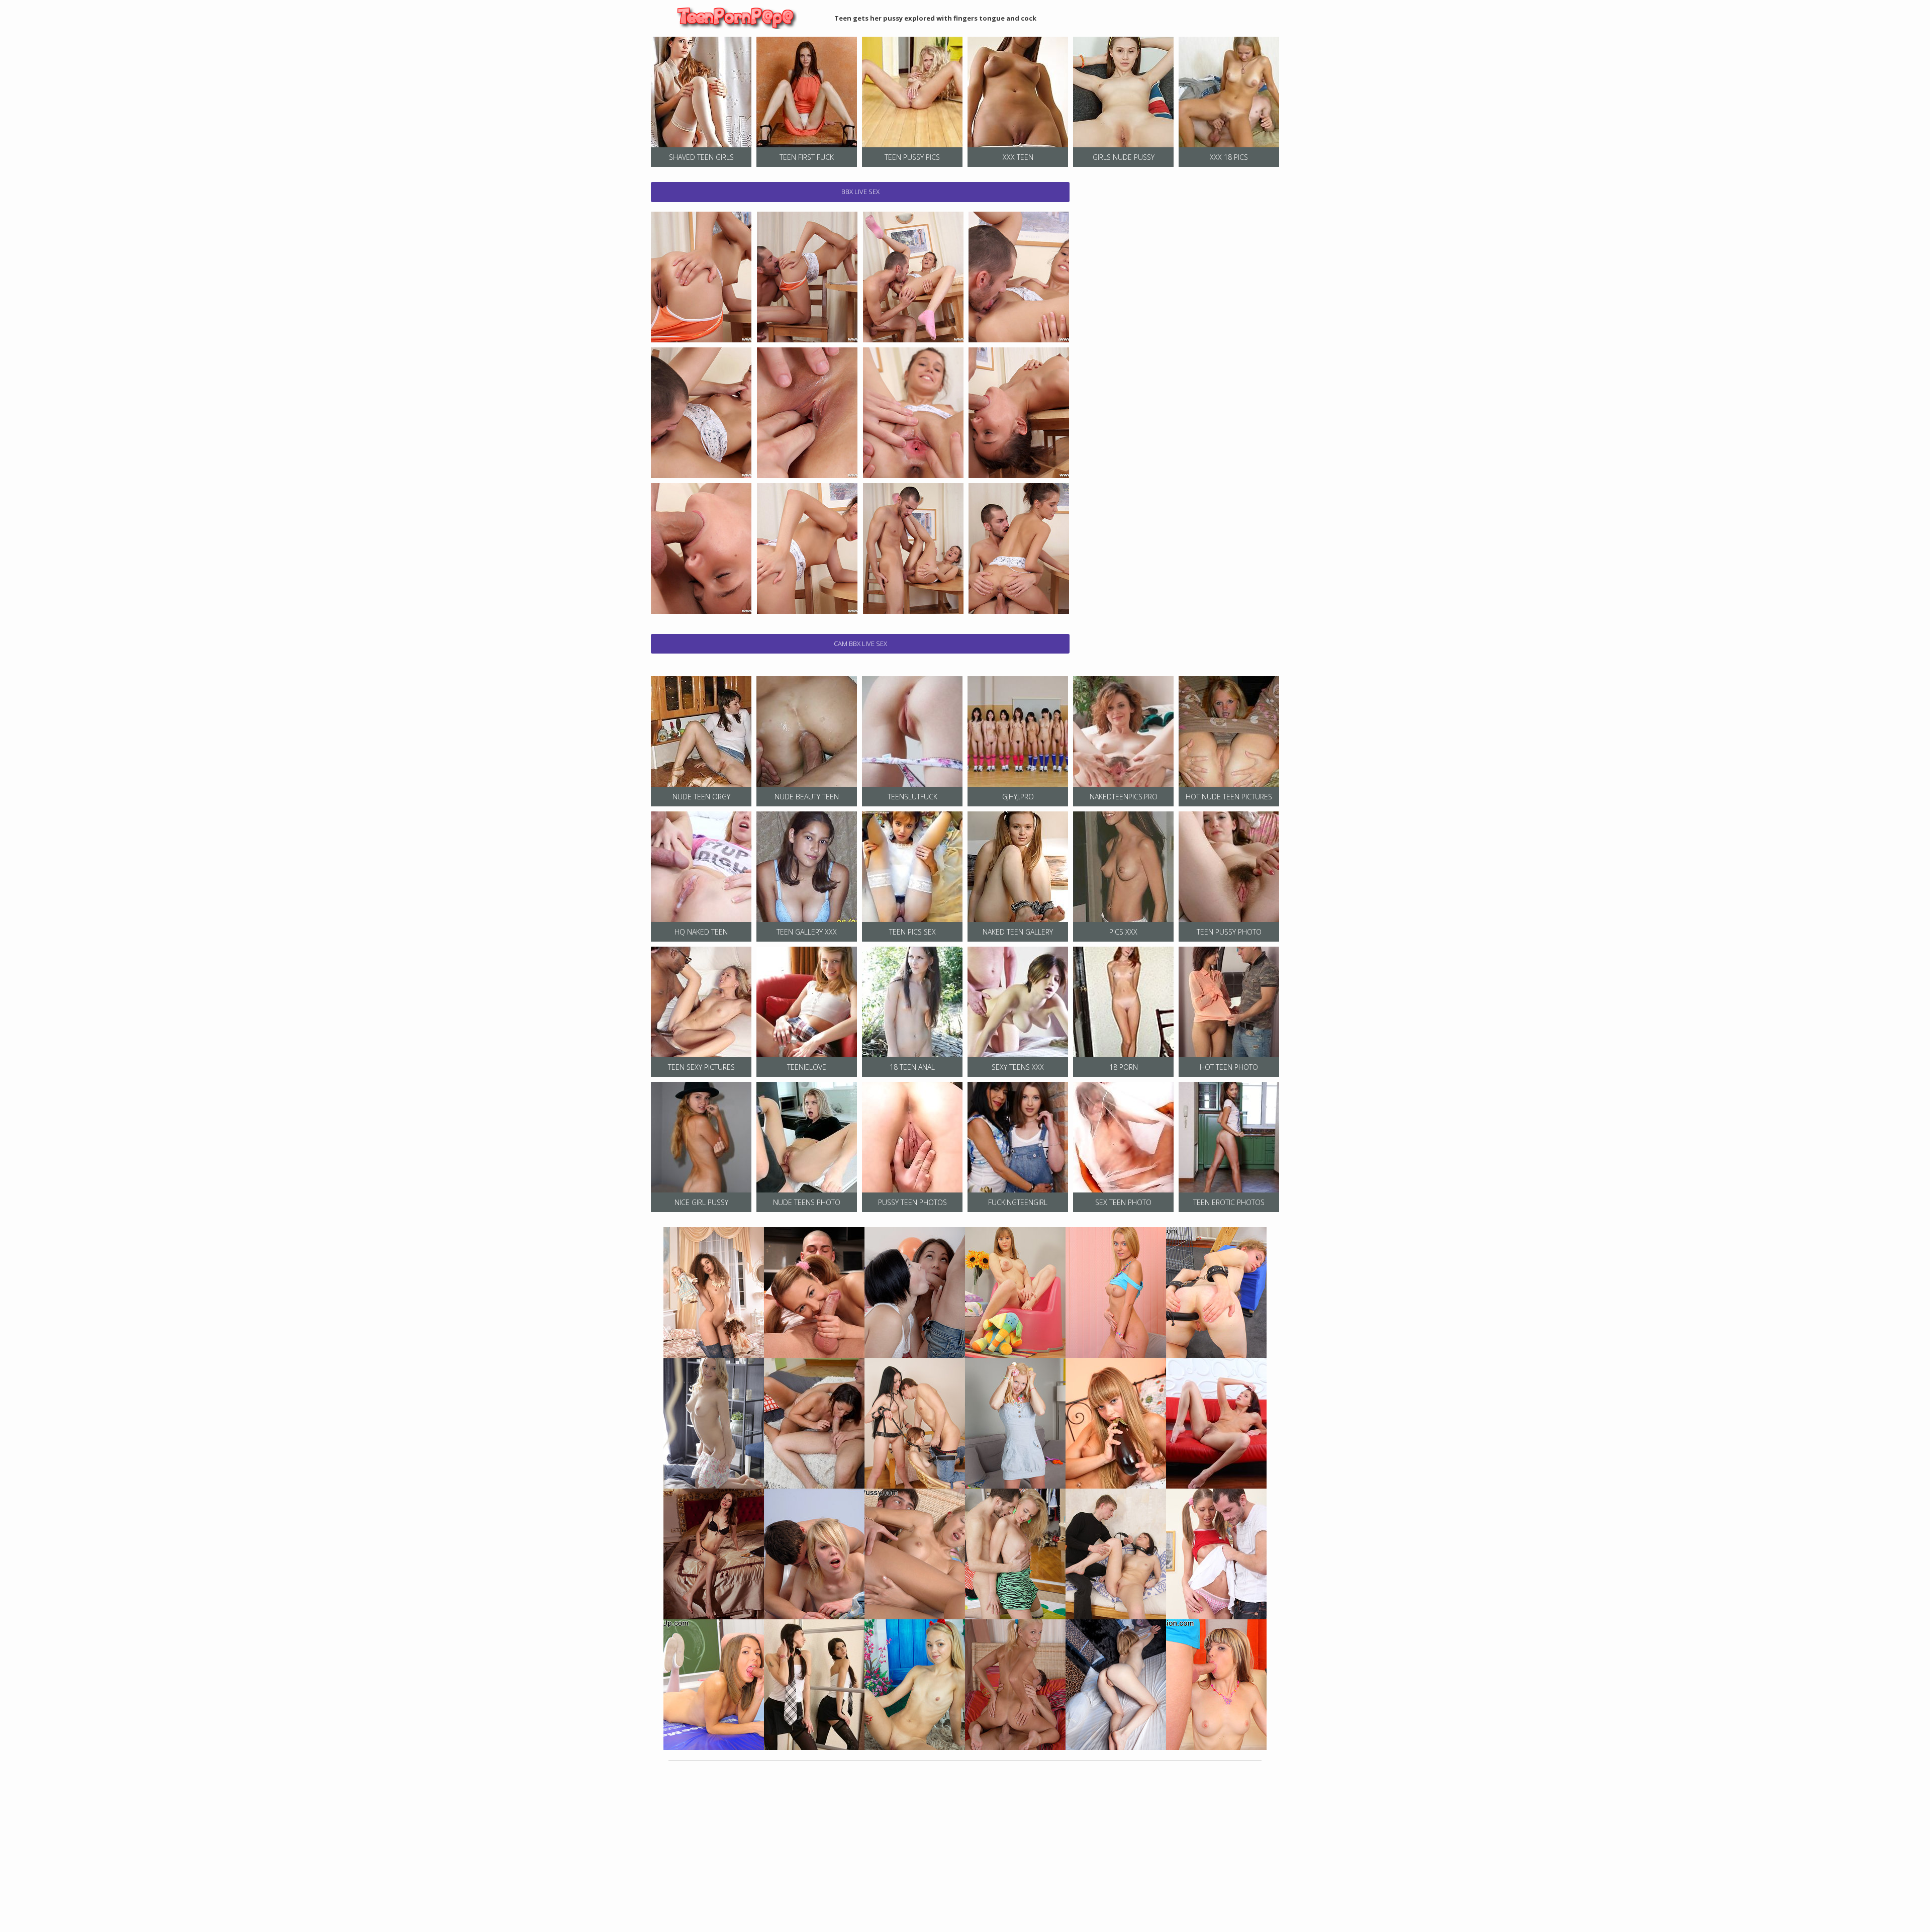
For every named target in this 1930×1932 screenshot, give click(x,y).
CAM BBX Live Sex (860, 643)
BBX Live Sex (860, 192)
